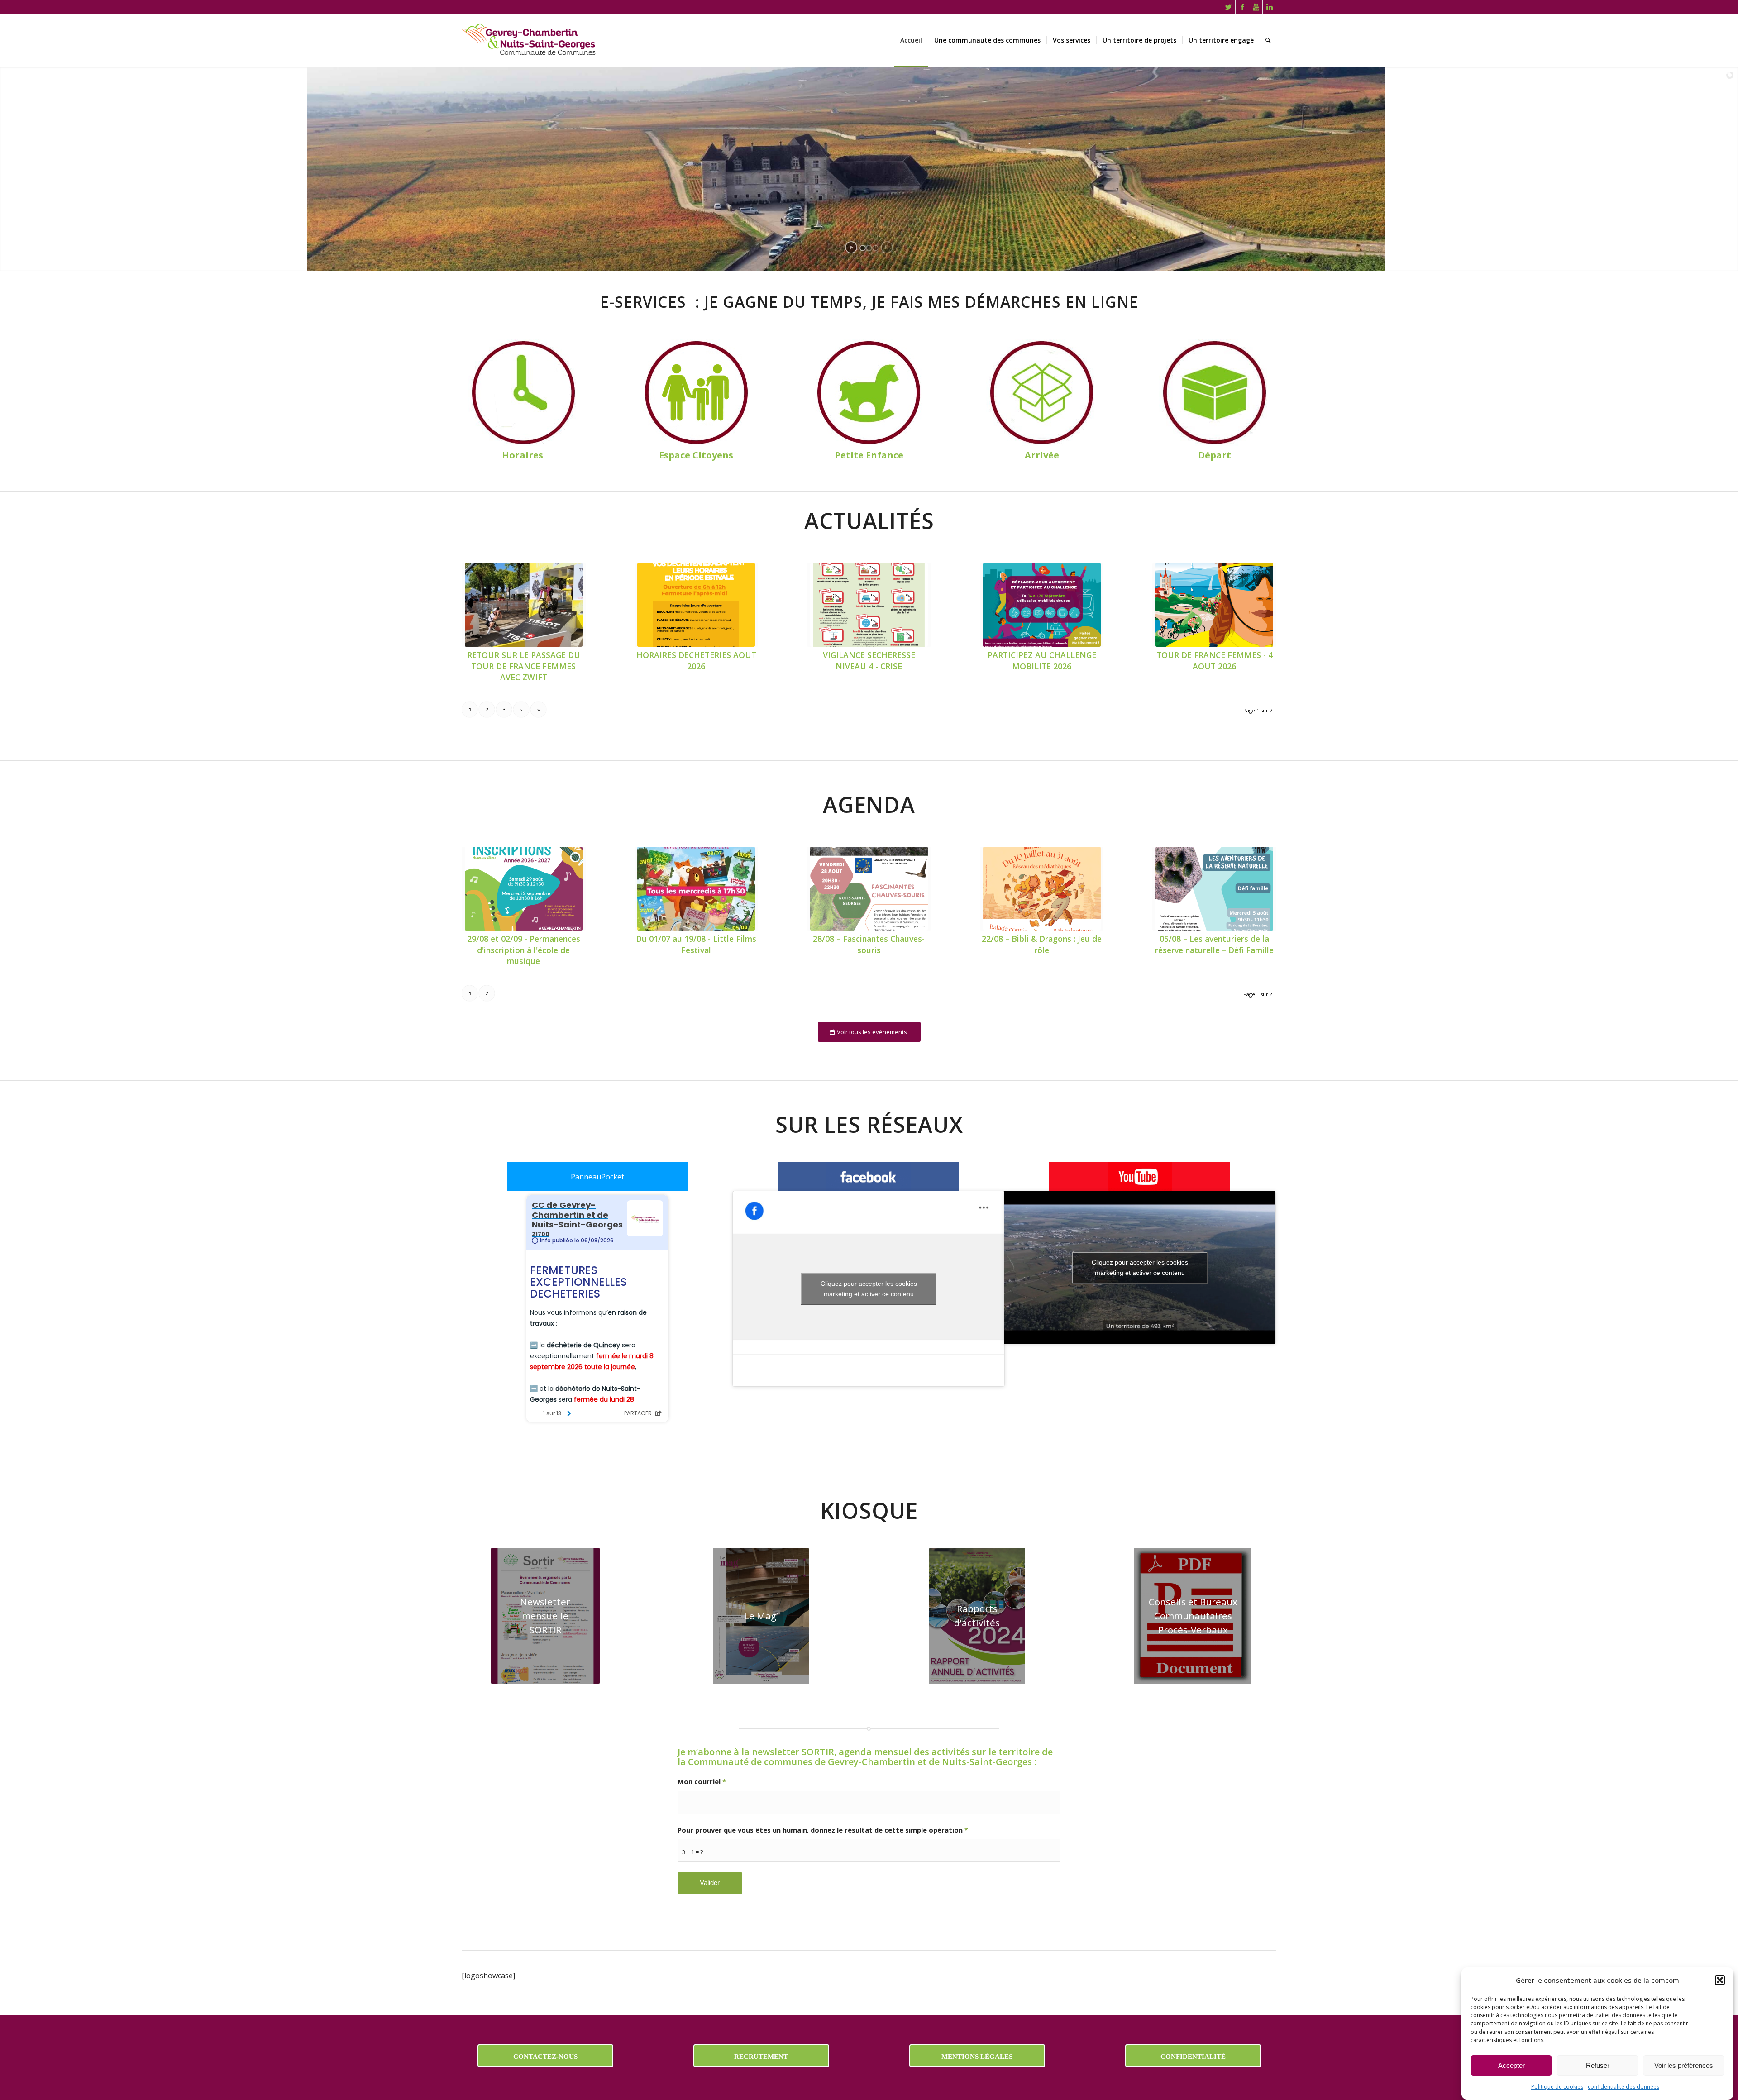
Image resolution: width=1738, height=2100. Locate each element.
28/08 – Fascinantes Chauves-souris (869, 944)
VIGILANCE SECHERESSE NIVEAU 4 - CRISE (869, 661)
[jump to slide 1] (863, 248)
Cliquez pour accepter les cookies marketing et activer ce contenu (869, 1289)
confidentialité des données (1623, 2087)
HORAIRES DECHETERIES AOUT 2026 (696, 661)
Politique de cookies (1557, 2087)
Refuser (1598, 2065)
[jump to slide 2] (869, 248)
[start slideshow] (851, 247)
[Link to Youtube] (1256, 7)
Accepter (1511, 2065)
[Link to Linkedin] (1270, 7)
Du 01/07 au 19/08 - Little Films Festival (696, 944)
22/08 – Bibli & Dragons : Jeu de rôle (1042, 944)
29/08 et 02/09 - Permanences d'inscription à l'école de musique (524, 950)
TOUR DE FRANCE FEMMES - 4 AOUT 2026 (1215, 661)
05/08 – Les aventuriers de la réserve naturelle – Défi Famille (1214, 944)
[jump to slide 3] (875, 248)
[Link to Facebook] (1242, 7)
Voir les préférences (1684, 2065)
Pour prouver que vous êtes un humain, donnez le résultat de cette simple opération (823, 1830)
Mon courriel (702, 1781)
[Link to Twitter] (1229, 7)
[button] (1720, 1980)
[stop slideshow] (887, 247)
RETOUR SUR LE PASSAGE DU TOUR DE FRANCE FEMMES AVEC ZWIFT (524, 666)
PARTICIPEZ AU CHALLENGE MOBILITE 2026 (1042, 661)
